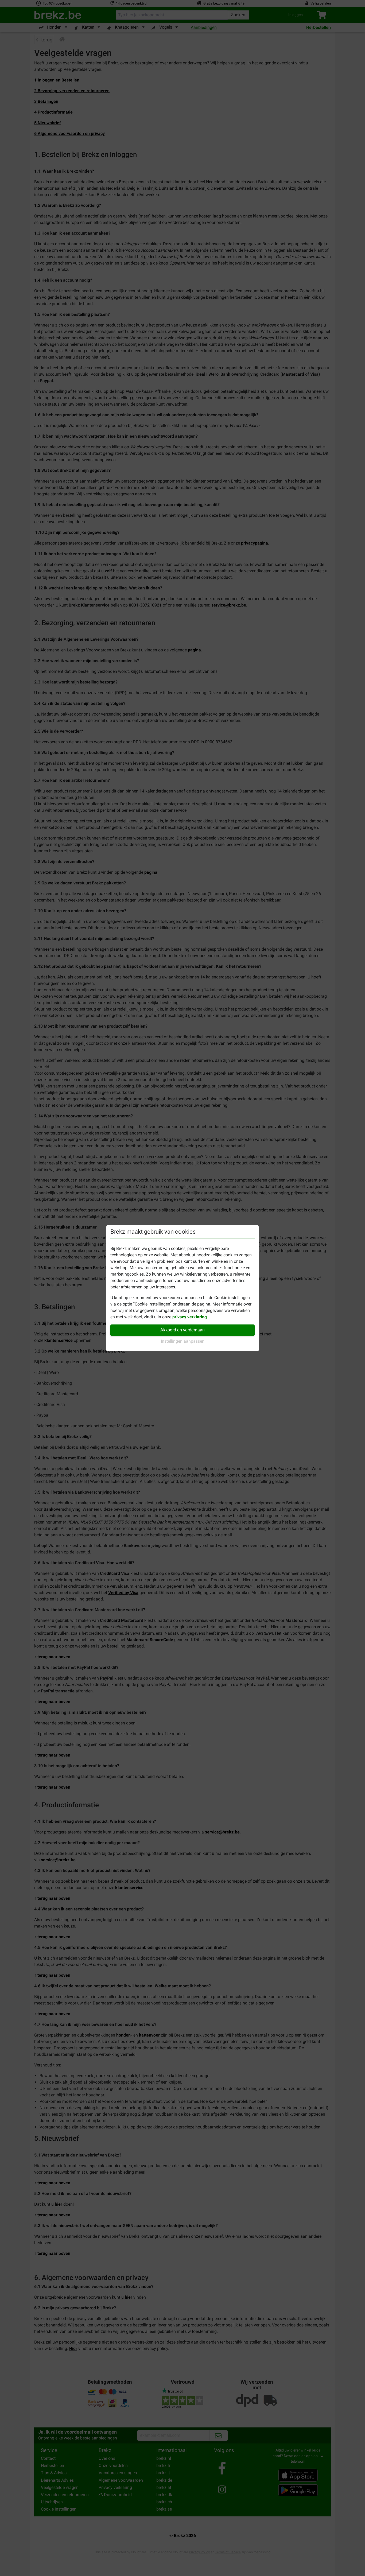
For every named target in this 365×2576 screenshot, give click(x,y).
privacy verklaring (190, 1317)
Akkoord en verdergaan (183, 1330)
